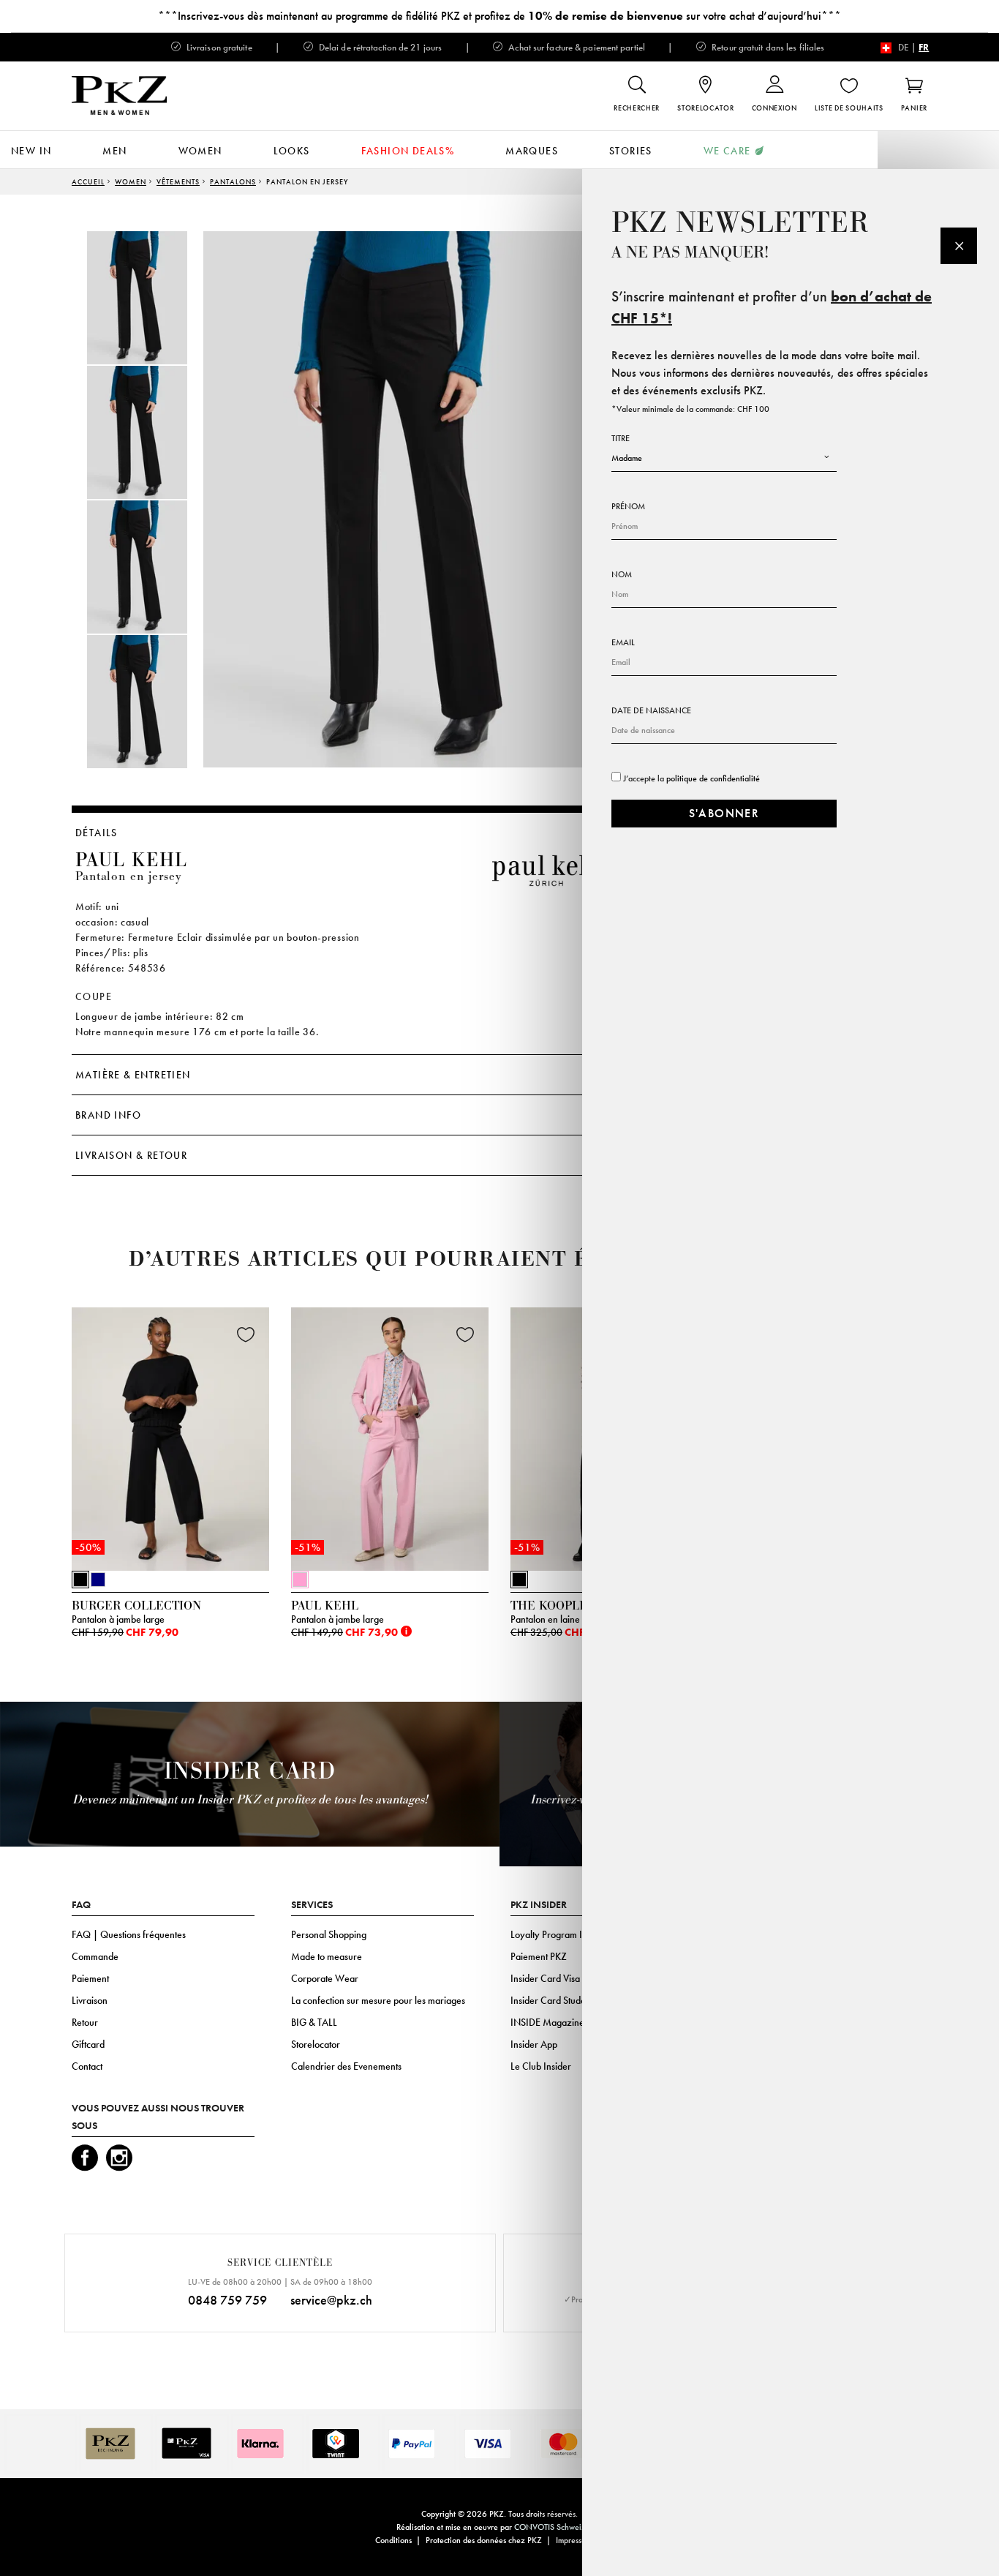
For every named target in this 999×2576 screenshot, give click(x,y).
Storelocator (316, 2044)
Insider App (534, 2044)
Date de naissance (651, 710)
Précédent (35, 1443)
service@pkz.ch (331, 2300)
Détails (97, 833)
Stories (631, 151)
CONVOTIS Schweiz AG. (558, 2527)
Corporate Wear (325, 1978)
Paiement (90, 1978)
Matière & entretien (133, 1075)
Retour (85, 2022)
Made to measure (327, 1956)
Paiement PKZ (539, 1956)
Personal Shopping (329, 1934)
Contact (87, 2066)
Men (114, 151)
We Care (727, 151)
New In (31, 151)
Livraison (90, 2000)
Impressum (574, 2540)
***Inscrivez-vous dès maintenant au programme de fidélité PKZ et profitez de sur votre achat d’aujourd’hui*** (499, 16)
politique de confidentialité (713, 778)
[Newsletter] (959, 246)
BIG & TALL (314, 2022)
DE (904, 47)
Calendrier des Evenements (346, 2066)
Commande (95, 1956)
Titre (621, 438)
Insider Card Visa (545, 1978)
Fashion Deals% (408, 151)
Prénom (628, 506)
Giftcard (88, 2044)
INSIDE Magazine (547, 2022)
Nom (622, 574)
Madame (627, 458)
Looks (292, 151)
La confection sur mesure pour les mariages (378, 2000)
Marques (532, 151)
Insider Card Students (554, 2000)
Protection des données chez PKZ (484, 2540)
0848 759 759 (227, 2300)
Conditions (393, 2540)
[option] (152, 298)
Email (623, 642)
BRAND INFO (108, 1115)
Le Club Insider (541, 2066)
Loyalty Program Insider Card (570, 1934)
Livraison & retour (131, 1155)
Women (200, 151)
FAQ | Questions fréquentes (129, 1934)
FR (924, 47)
